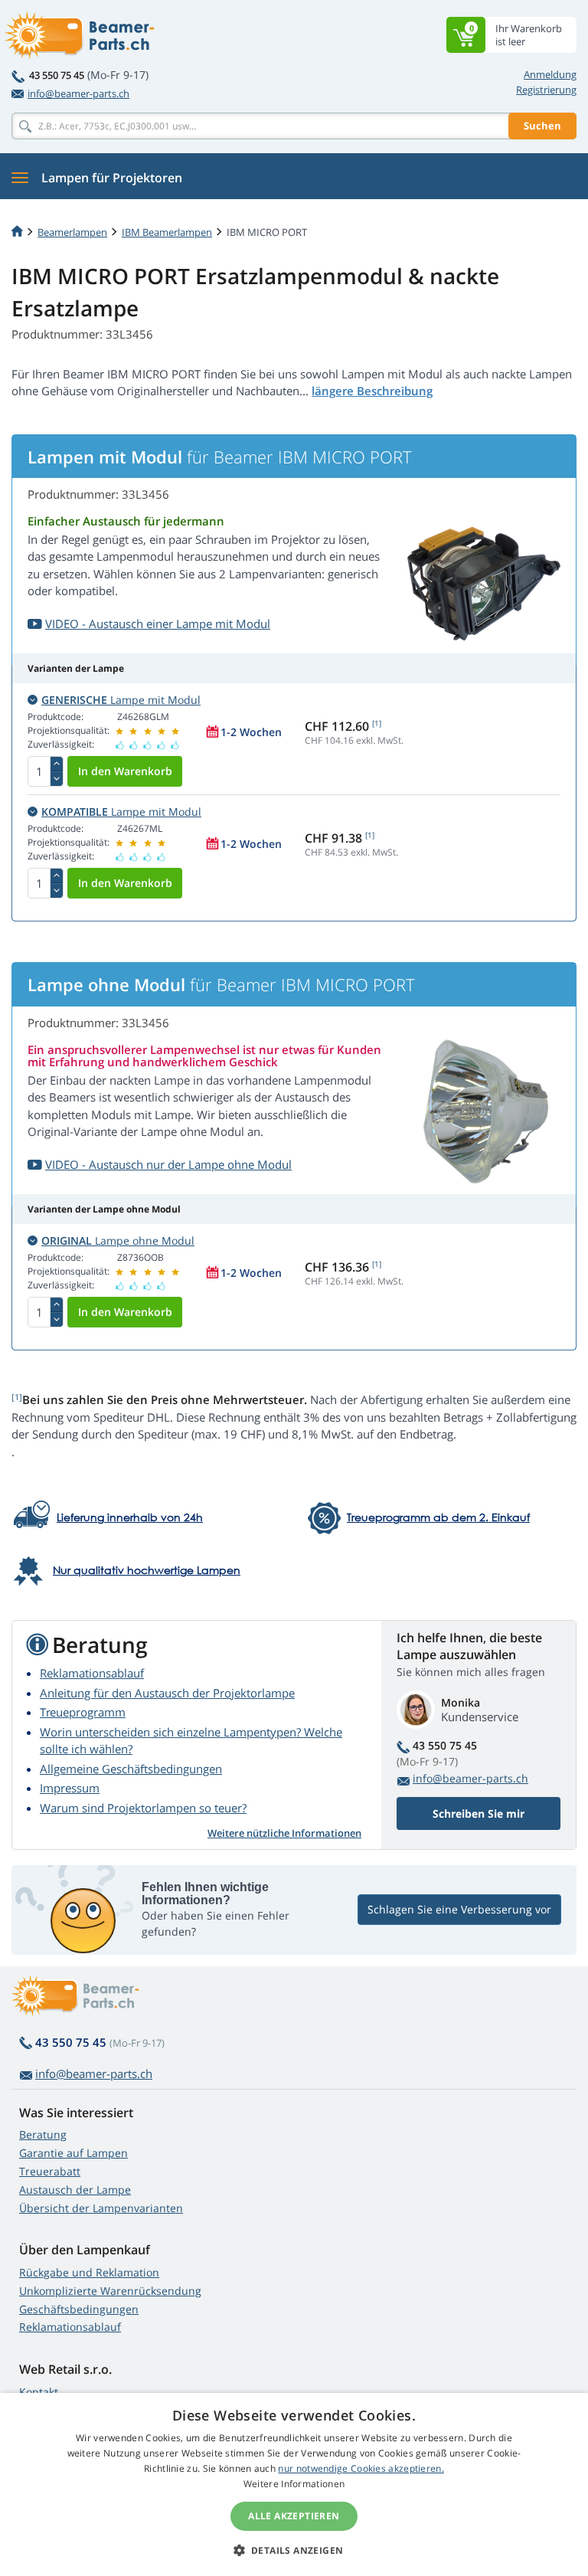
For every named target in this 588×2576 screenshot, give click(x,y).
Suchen (542, 126)
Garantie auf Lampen (73, 2153)
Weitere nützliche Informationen (284, 1833)
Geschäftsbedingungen (79, 2309)
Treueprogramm (83, 1712)
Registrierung (546, 90)
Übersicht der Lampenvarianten (101, 2208)
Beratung (43, 2134)
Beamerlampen (72, 232)
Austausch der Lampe (75, 2190)
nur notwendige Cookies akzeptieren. (361, 2468)
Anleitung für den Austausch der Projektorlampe (167, 1693)
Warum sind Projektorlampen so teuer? (143, 1808)
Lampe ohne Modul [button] (118, 1241)
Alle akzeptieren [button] (294, 2516)
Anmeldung (550, 74)
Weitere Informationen (294, 2484)
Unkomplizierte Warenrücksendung (110, 2291)
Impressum (70, 1788)
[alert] (294, 2484)
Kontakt (39, 2392)
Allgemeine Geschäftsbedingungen (131, 1769)
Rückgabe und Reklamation (89, 2272)
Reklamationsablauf (92, 1673)
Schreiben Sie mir (479, 1813)
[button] (294, 2550)
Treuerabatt (50, 2171)
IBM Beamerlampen (167, 232)
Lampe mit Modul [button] (121, 700)
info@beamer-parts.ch (78, 93)
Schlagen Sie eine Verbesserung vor (459, 1909)
